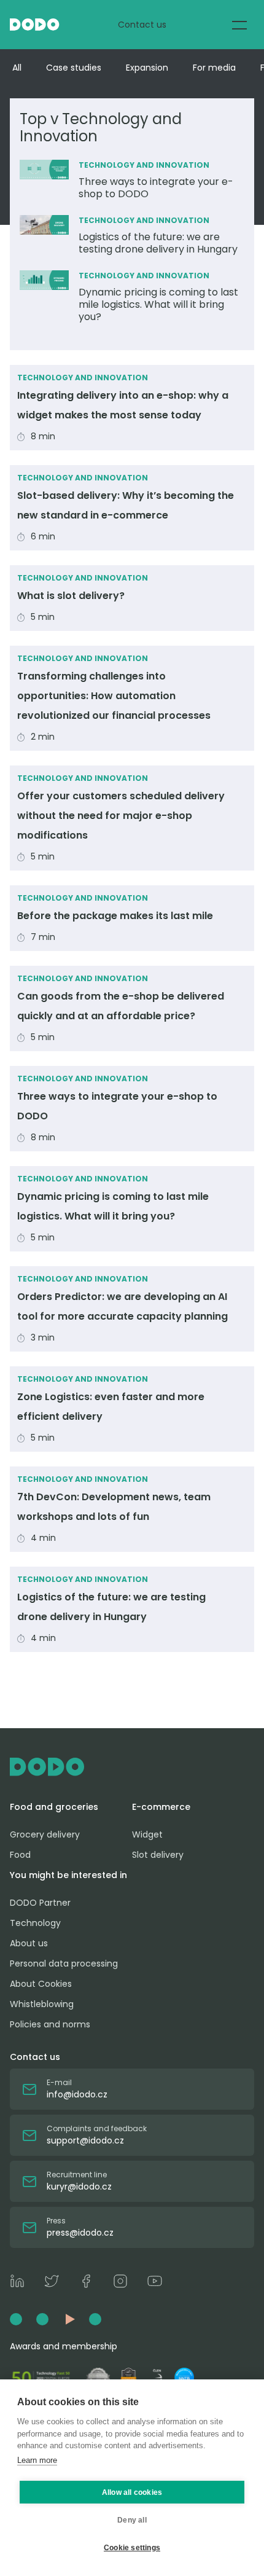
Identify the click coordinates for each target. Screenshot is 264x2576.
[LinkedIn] (17, 2283)
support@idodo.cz (85, 2140)
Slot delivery (158, 1855)
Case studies (74, 68)
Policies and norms (50, 2024)
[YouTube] (155, 2283)
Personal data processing (64, 1963)
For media (214, 68)
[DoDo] (35, 25)
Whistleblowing (42, 2004)
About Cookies (41, 1984)
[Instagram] (120, 2283)
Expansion (147, 68)
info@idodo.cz (77, 2094)
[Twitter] (52, 2283)
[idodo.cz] (132, 1767)
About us (29, 1943)
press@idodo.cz (80, 2233)
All (17, 68)
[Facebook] (86, 2283)
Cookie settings (132, 2548)
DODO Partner (40, 1903)
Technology (35, 1923)
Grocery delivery (45, 1834)
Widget (147, 1834)
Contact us (142, 25)
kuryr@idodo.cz (79, 2186)
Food (20, 1855)
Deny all (132, 2520)
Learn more (37, 2460)
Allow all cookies (132, 2492)
